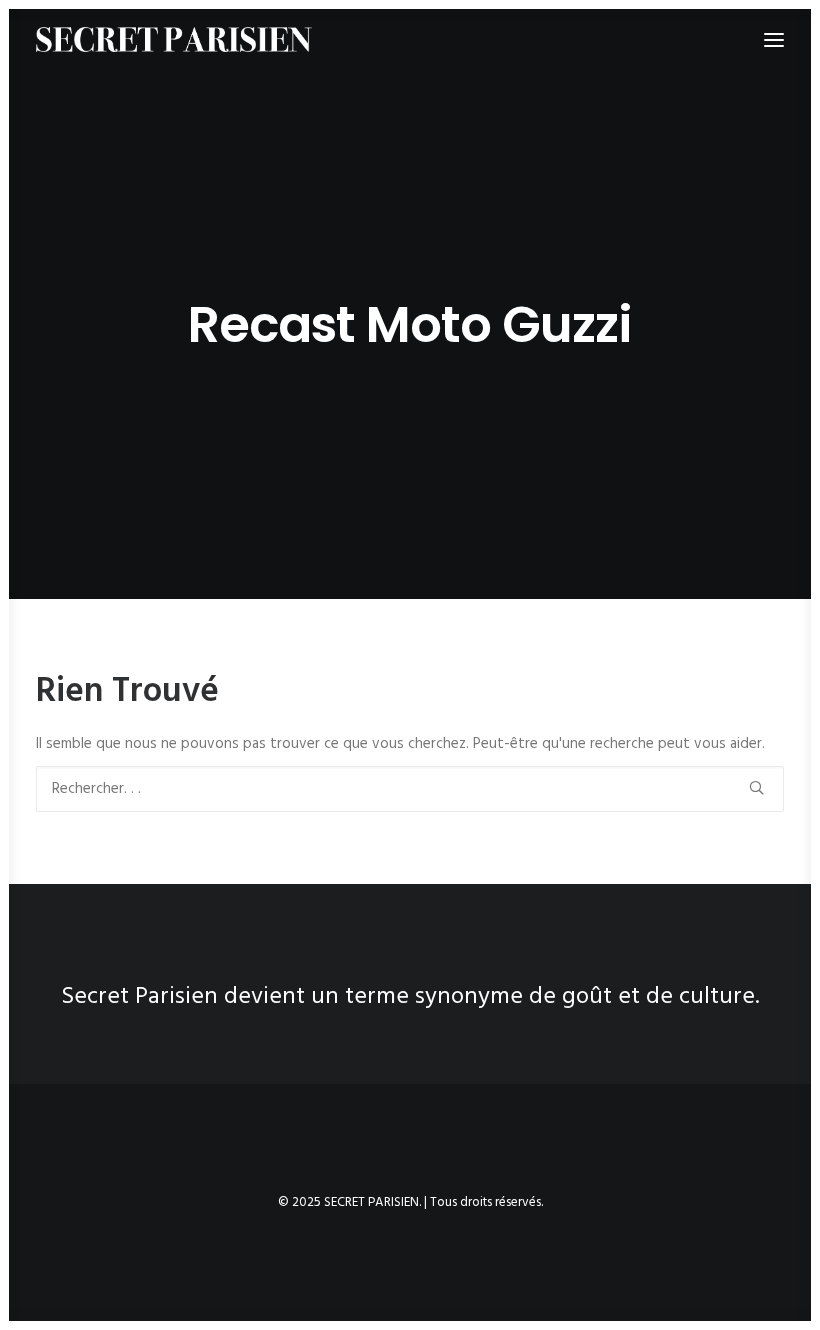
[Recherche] (410, 789)
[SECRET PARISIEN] (174, 39)
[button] (756, 787)
